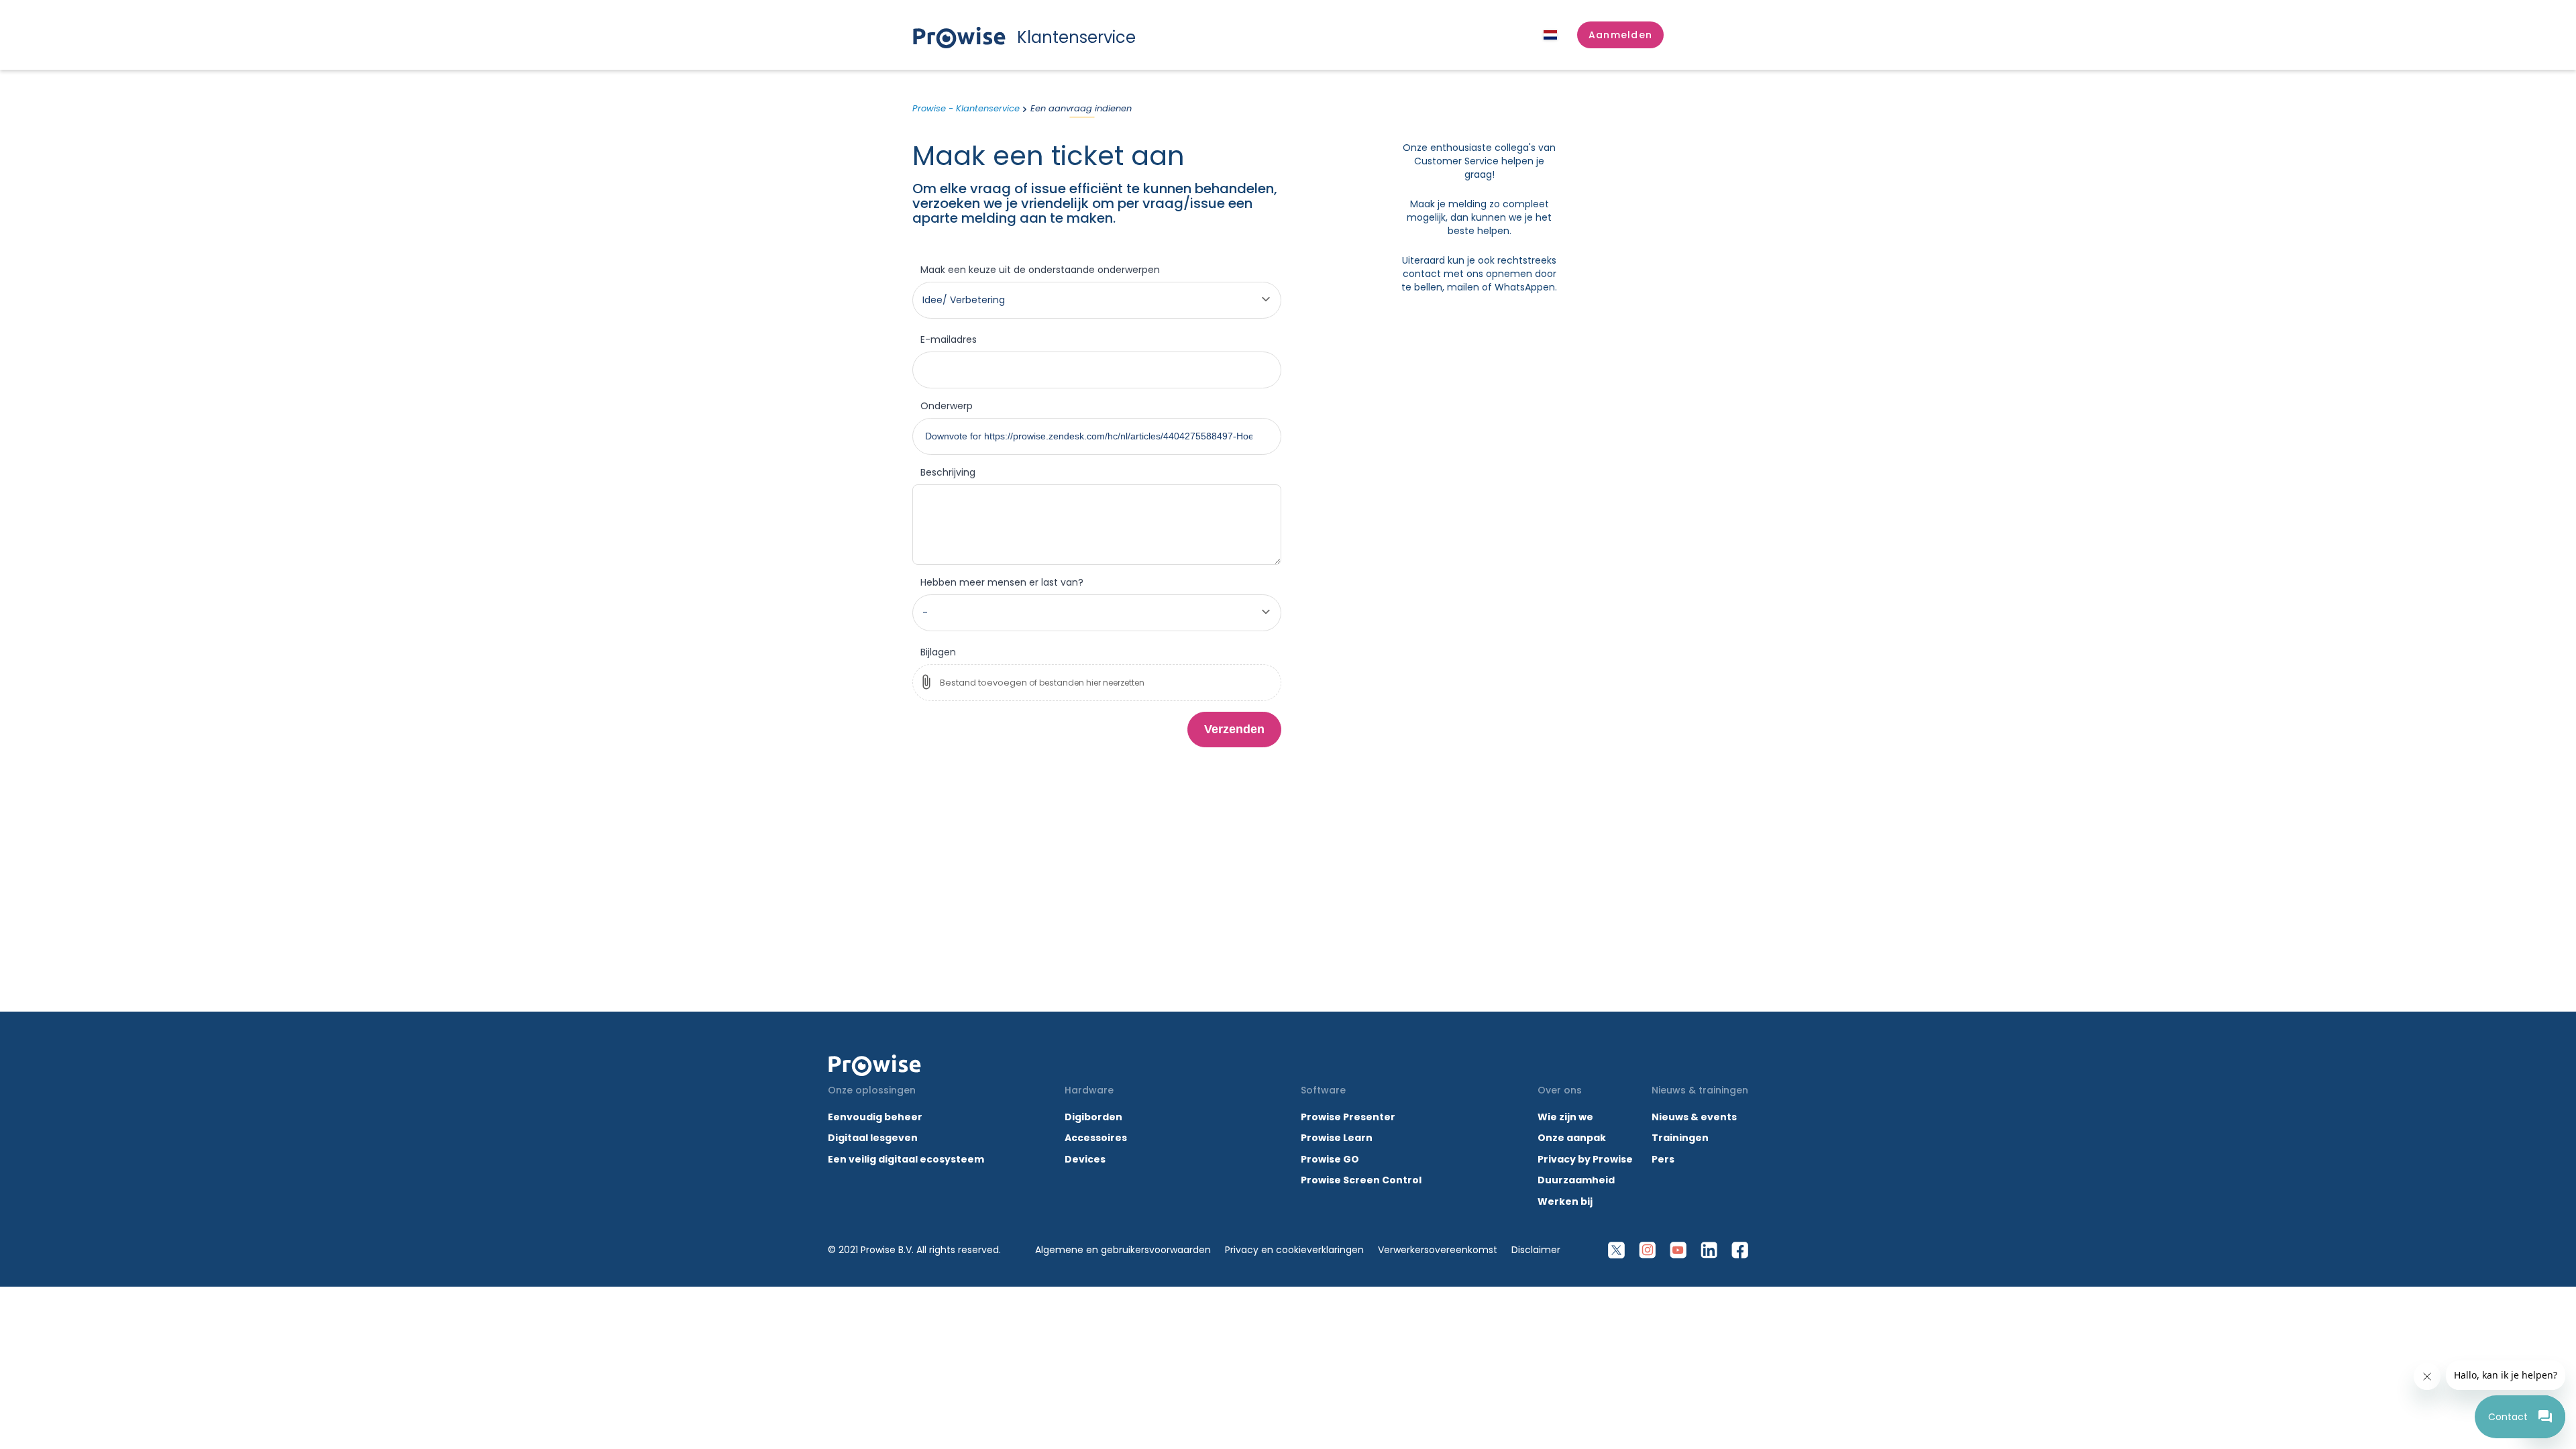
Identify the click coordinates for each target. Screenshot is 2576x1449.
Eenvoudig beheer (875, 1117)
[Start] (875, 1065)
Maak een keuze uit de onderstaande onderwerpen (1040, 270)
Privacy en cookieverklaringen (1294, 1250)
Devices (1085, 1159)
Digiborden (1093, 1117)
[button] (1620, 35)
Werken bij (1565, 1201)
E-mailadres (949, 339)
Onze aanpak (1572, 1138)
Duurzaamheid (1576, 1180)
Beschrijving (948, 472)
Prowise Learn (1337, 1138)
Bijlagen (938, 652)
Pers (1663, 1159)
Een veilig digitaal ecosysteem (906, 1159)
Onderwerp (947, 406)
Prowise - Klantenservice (966, 108)
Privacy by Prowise (1585, 1159)
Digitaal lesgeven (873, 1138)
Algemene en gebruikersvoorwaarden (1123, 1250)
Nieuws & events (1694, 1117)
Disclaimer (1536, 1250)
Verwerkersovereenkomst (1438, 1250)
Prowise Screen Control (1361, 1180)
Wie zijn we (1565, 1117)
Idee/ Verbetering (964, 300)
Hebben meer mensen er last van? (1002, 582)
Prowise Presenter (1348, 1117)
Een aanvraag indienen (1081, 108)
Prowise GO (1330, 1159)
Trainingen (1680, 1138)
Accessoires (1096, 1138)
